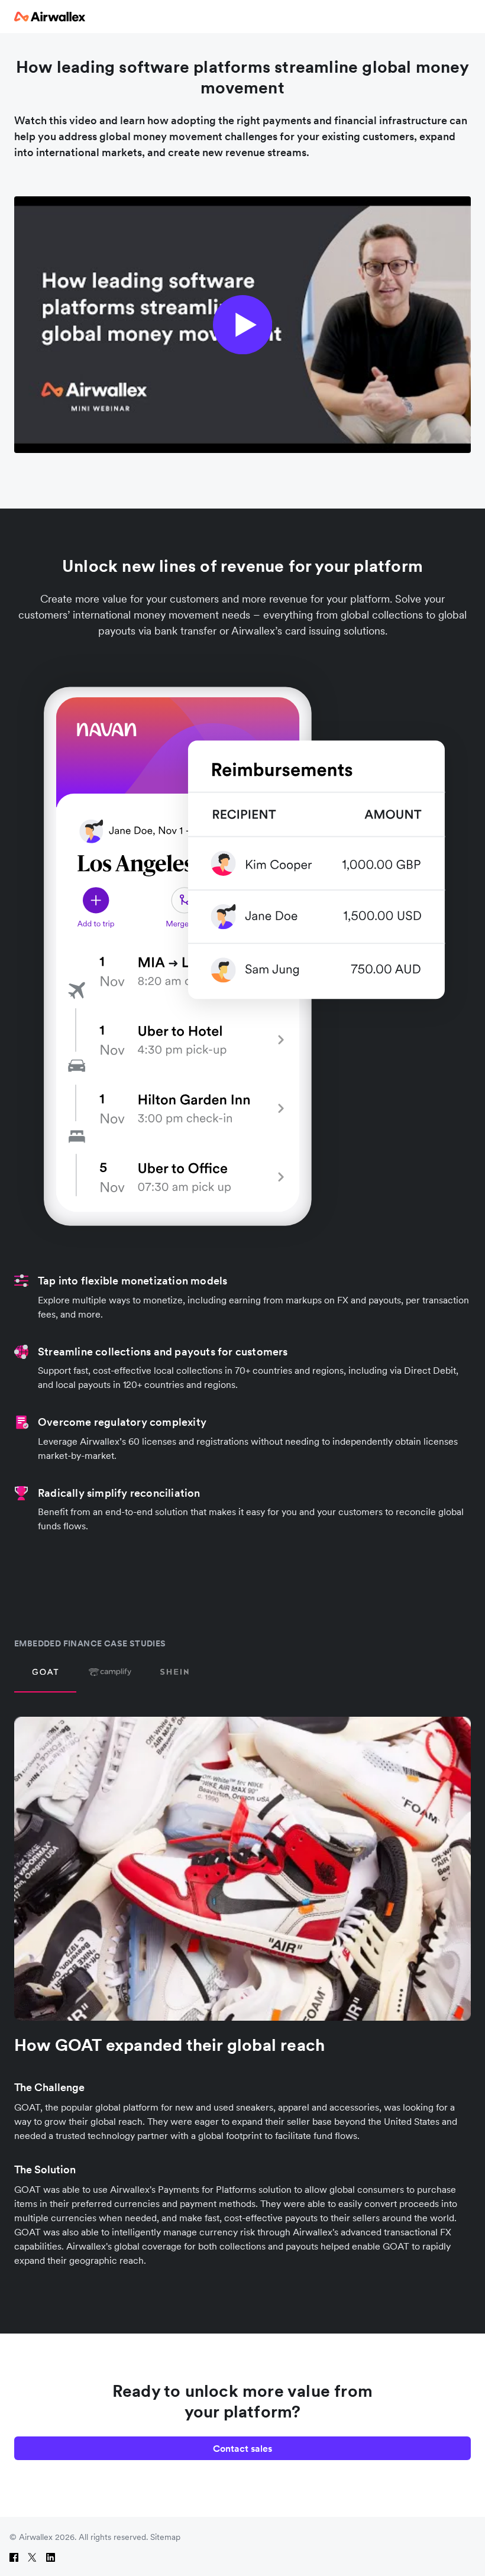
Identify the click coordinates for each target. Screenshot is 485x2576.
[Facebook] (14, 2557)
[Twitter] (32, 2557)
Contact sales (242, 2448)
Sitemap (165, 2537)
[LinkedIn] (51, 2557)
